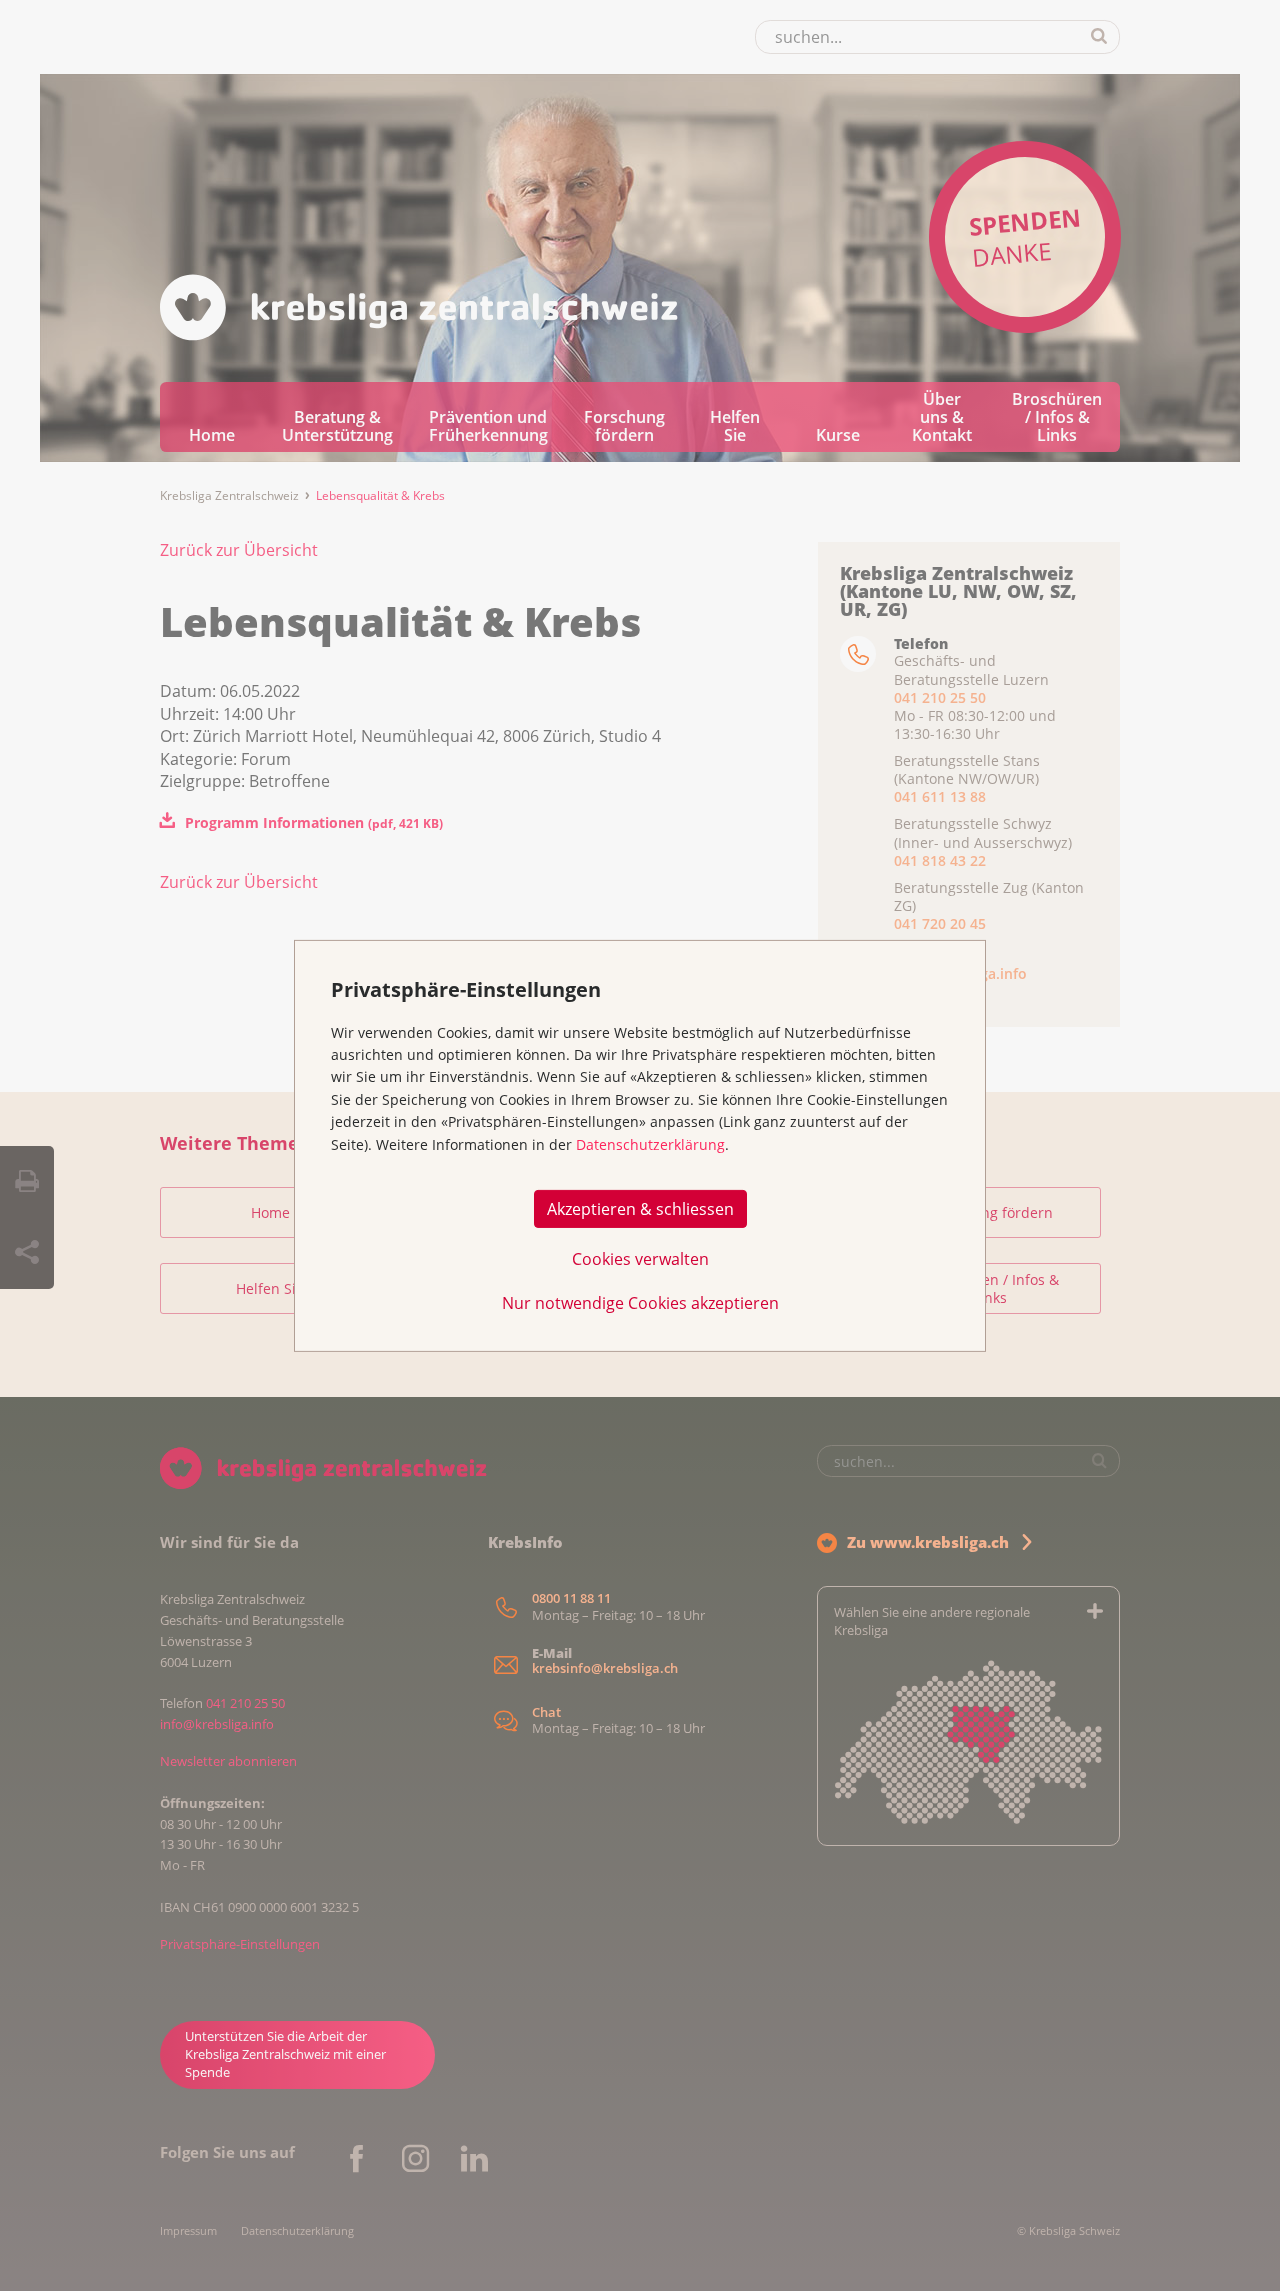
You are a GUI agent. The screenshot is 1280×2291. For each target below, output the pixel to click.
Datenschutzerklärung (650, 1144)
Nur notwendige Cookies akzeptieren (640, 1302)
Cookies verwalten (640, 1258)
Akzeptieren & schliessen (640, 1208)
